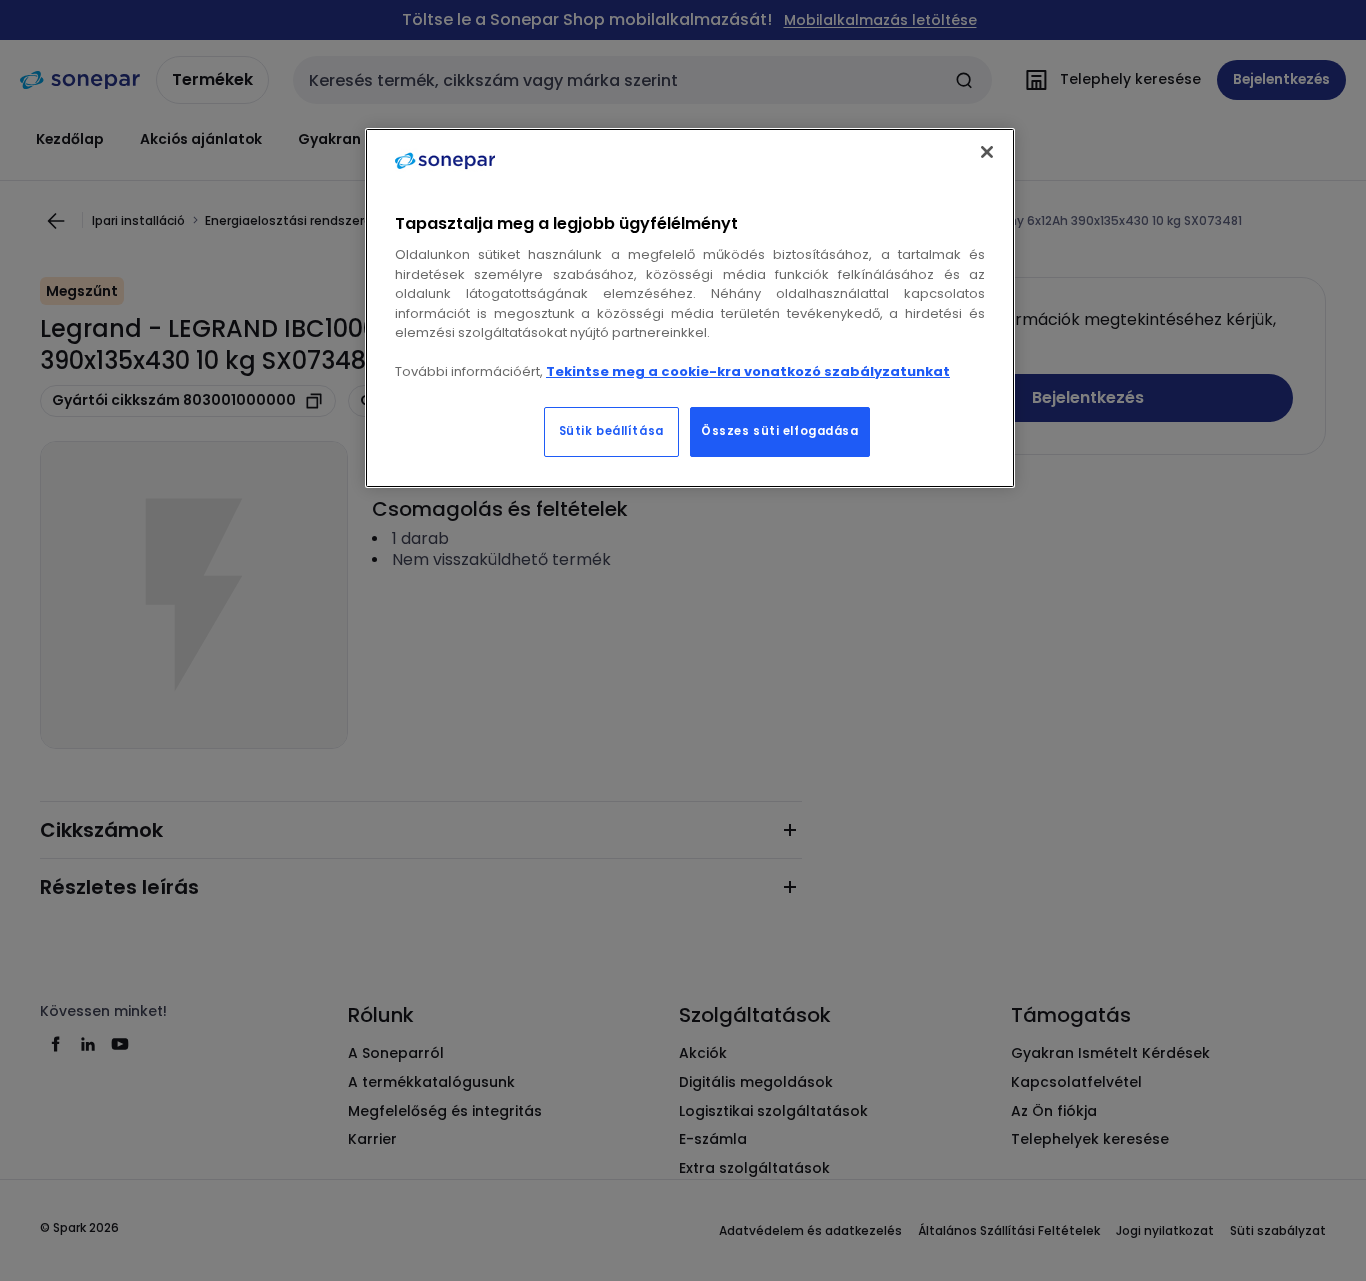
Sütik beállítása (611, 431)
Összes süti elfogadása (780, 431)
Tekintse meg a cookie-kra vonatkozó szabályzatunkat (748, 371)
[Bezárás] (987, 152)
